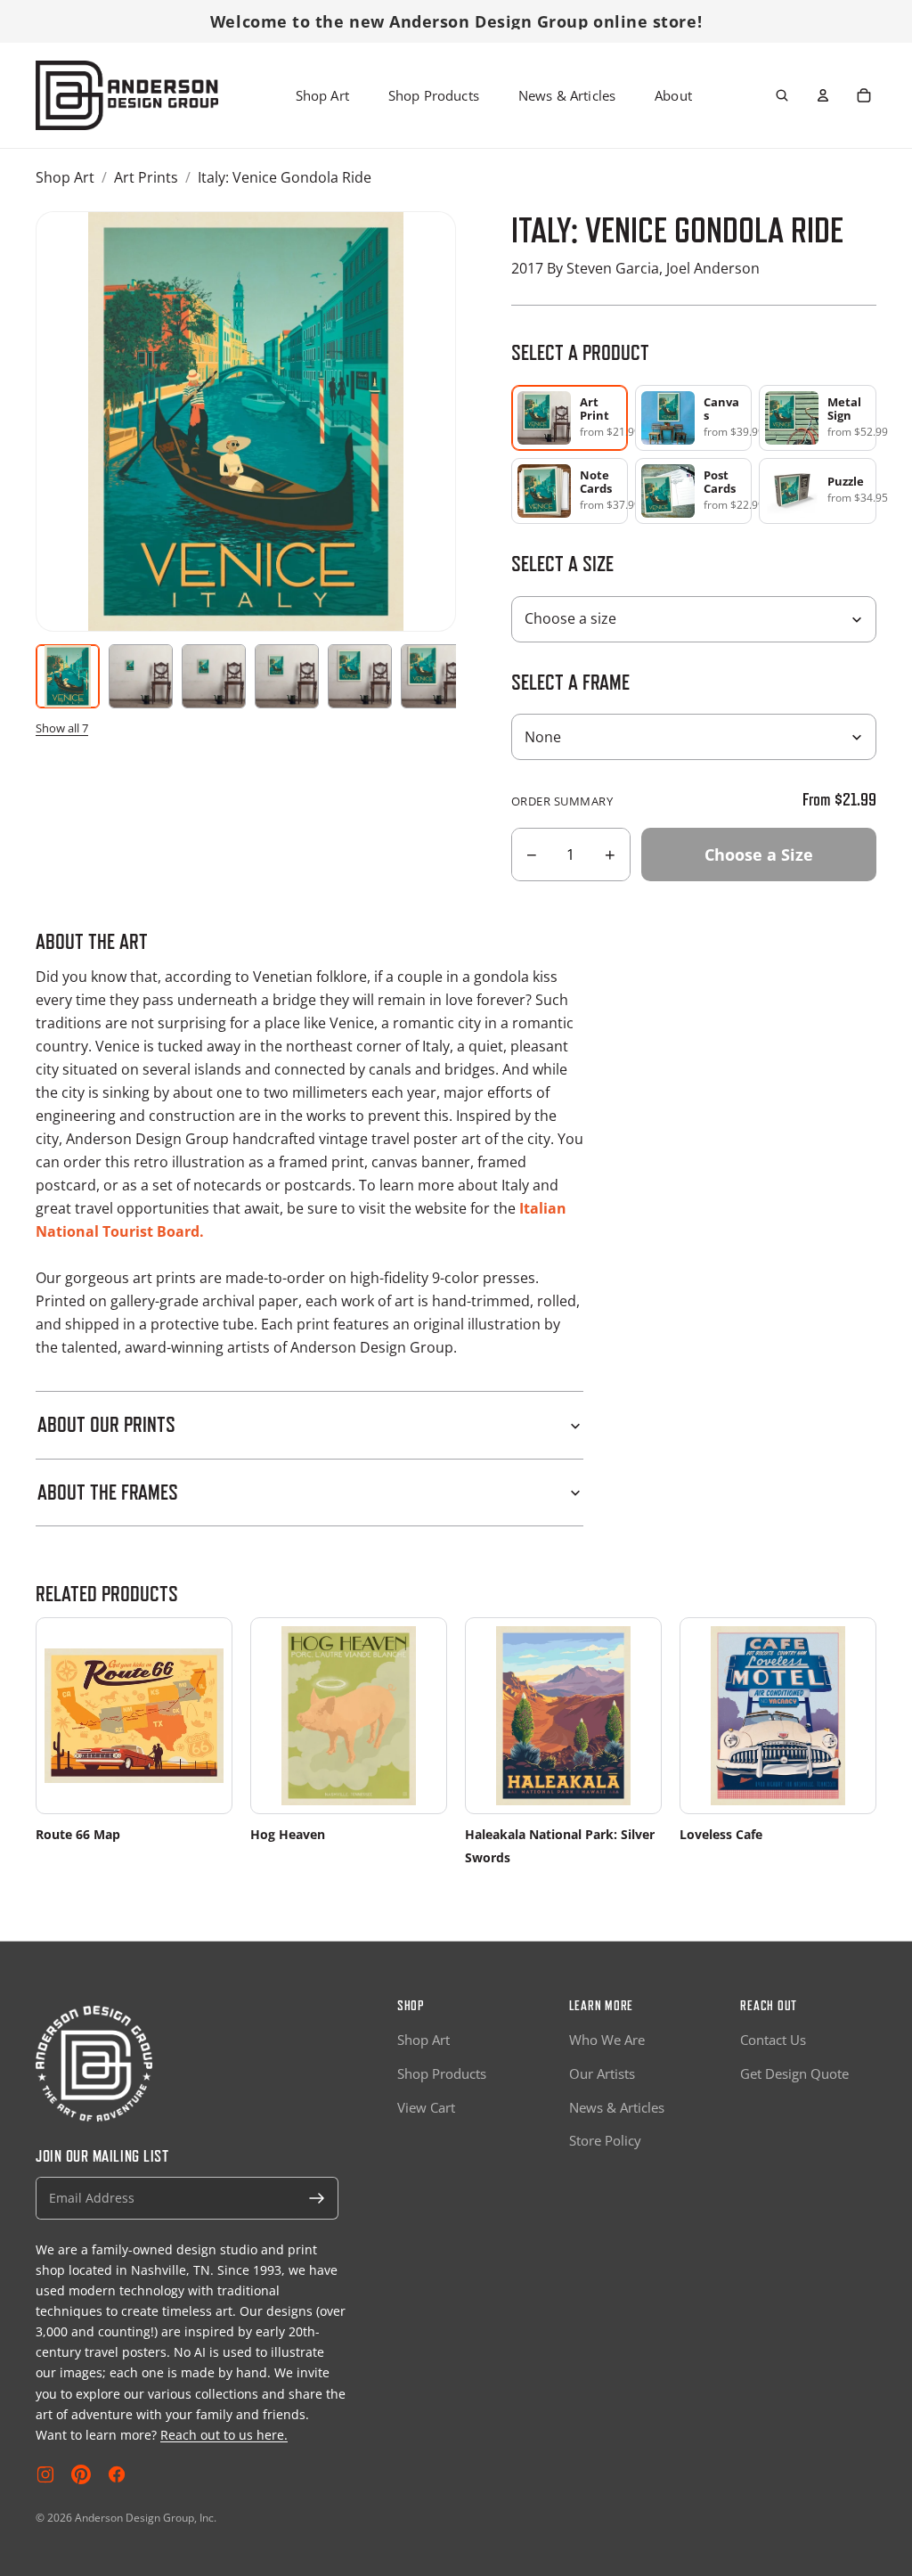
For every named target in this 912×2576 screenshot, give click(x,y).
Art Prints (146, 177)
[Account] (823, 95)
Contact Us (773, 2040)
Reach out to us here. (224, 2435)
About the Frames (108, 1492)
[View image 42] (433, 676)
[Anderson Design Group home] (127, 95)
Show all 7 (62, 728)
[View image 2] (141, 676)
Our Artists (602, 2073)
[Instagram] (45, 2474)
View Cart (426, 2107)
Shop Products (434, 95)
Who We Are (607, 2040)
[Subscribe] (317, 2198)
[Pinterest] (81, 2474)
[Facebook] (117, 2474)
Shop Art (322, 95)
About (673, 95)
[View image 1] (68, 676)
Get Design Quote (794, 2073)
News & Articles (567, 95)
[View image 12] (214, 676)
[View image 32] (360, 676)
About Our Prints (106, 1424)
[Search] (782, 95)
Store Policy (605, 2140)
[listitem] (694, 418)
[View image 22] (287, 676)
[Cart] (864, 95)
